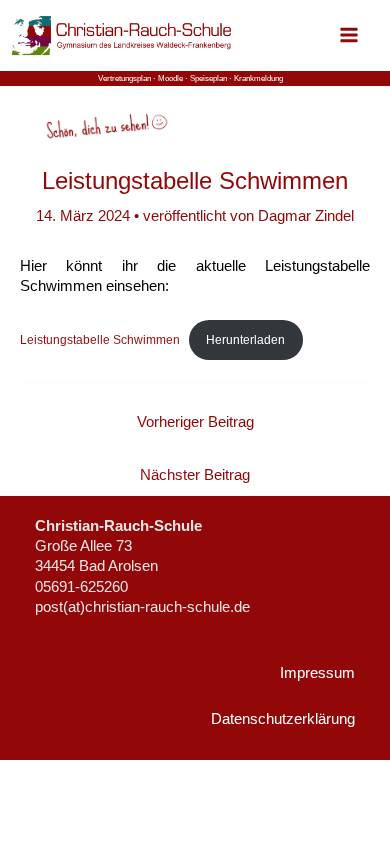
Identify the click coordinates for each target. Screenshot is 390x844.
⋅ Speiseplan (207, 78)
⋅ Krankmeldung (256, 78)
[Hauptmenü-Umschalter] (349, 35)
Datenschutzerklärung (283, 719)
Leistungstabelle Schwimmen (100, 339)
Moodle (170, 78)
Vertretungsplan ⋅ (128, 78)
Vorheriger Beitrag (195, 422)
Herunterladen (245, 339)
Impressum (317, 673)
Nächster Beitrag (195, 475)
